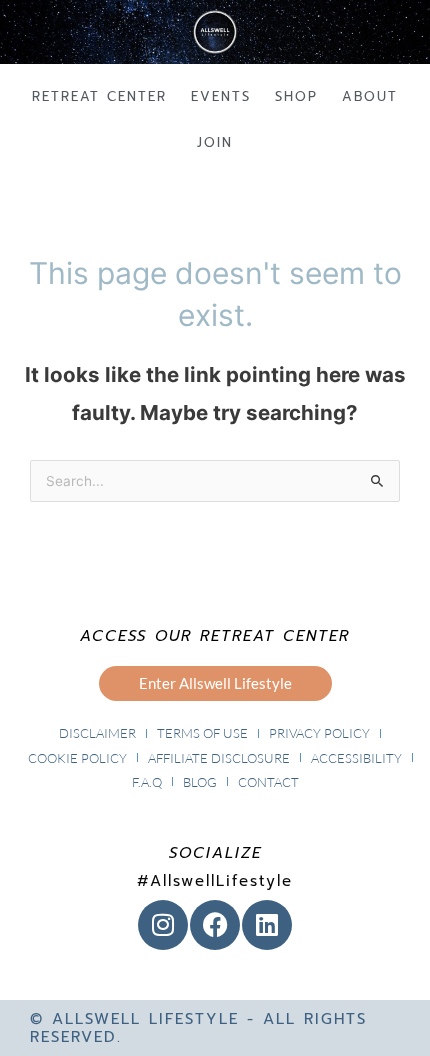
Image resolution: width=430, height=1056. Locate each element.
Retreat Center (99, 96)
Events (221, 96)
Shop (296, 96)
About (370, 96)
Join (215, 142)
